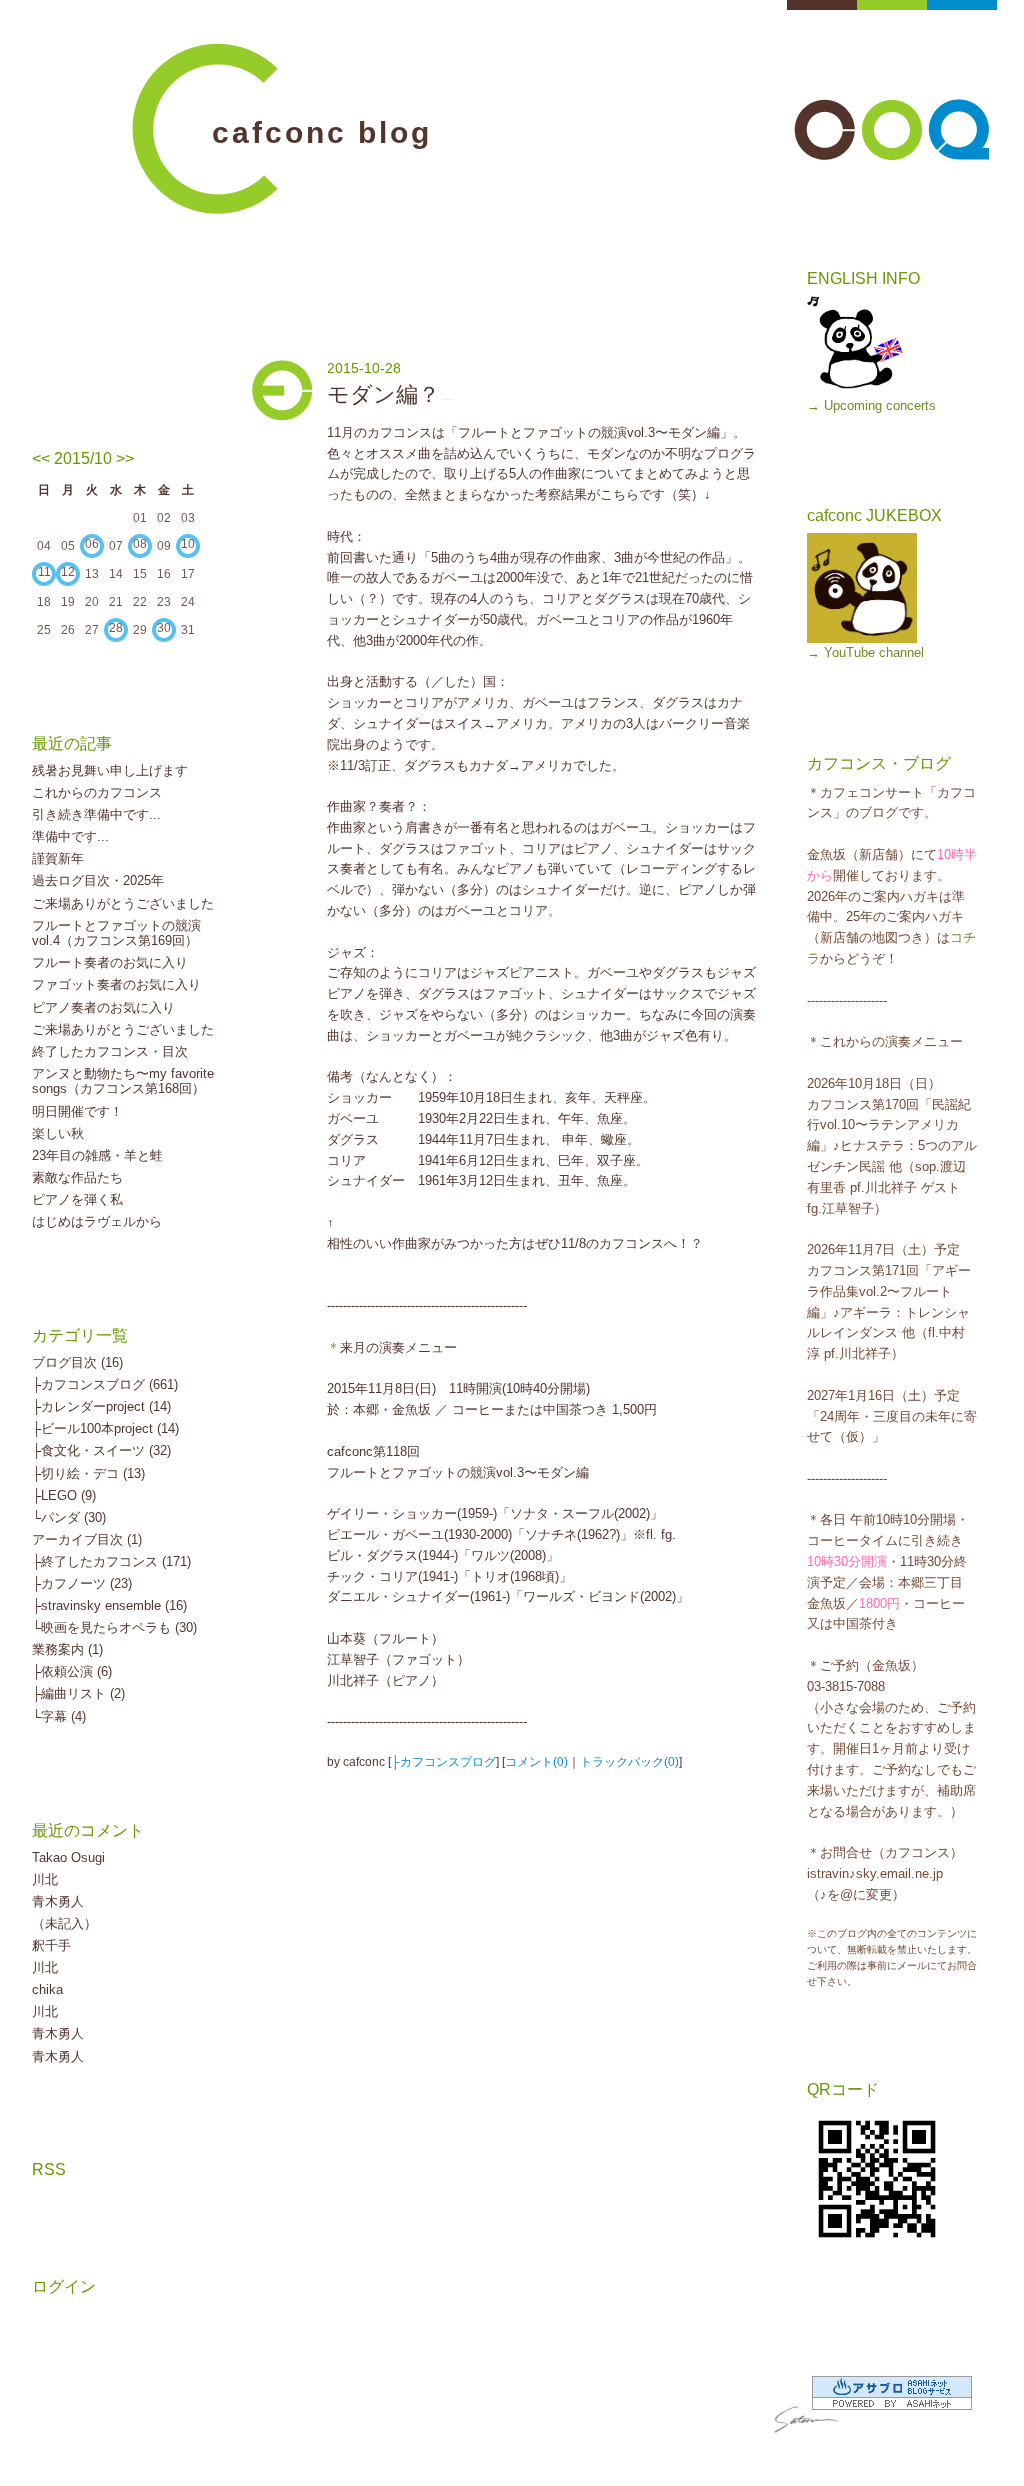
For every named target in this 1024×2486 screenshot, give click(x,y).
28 (116, 628)
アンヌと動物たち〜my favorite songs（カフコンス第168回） (123, 1081)
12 (68, 572)
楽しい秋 (58, 1133)
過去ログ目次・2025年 (98, 880)
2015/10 (83, 458)
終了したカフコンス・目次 (110, 1051)
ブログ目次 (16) (77, 1362)
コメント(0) (536, 1762)
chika (47, 1989)
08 (140, 544)
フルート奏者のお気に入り (110, 962)
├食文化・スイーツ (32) (101, 1450)
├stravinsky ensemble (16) (109, 1605)
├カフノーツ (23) (82, 1583)
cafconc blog (322, 132)
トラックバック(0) (629, 1762)
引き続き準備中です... (96, 814)
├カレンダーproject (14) (101, 1406)
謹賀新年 (58, 858)
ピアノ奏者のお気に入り (103, 1007)
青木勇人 (58, 1901)
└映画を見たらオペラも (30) (114, 1627)
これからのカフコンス (97, 792)
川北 (45, 1879)
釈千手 (51, 1945)
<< (41, 458)
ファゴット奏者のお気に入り (116, 984)
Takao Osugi (68, 1857)
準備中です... (70, 836)
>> (125, 458)
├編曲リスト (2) (78, 1693)
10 (188, 544)
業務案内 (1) (67, 1649)
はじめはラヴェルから (97, 1221)
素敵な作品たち (77, 1177)
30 (164, 628)
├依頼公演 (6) (72, 1671)
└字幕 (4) (59, 1716)
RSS (49, 2169)
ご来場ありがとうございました (123, 903)
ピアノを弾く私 (77, 1199)
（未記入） (64, 1923)
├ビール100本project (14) (105, 1428)
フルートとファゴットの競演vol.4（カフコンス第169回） (116, 933)
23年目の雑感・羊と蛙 (97, 1155)
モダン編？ (383, 394)
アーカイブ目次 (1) (87, 1539)
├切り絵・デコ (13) (88, 1473)
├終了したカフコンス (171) (111, 1561)
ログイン (64, 2286)
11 (44, 572)
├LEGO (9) (64, 1495)
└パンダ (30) (69, 1517)
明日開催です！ (77, 1111)
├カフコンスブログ (443, 1762)
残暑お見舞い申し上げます (110, 770)
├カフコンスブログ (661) (105, 1384)
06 (92, 544)
